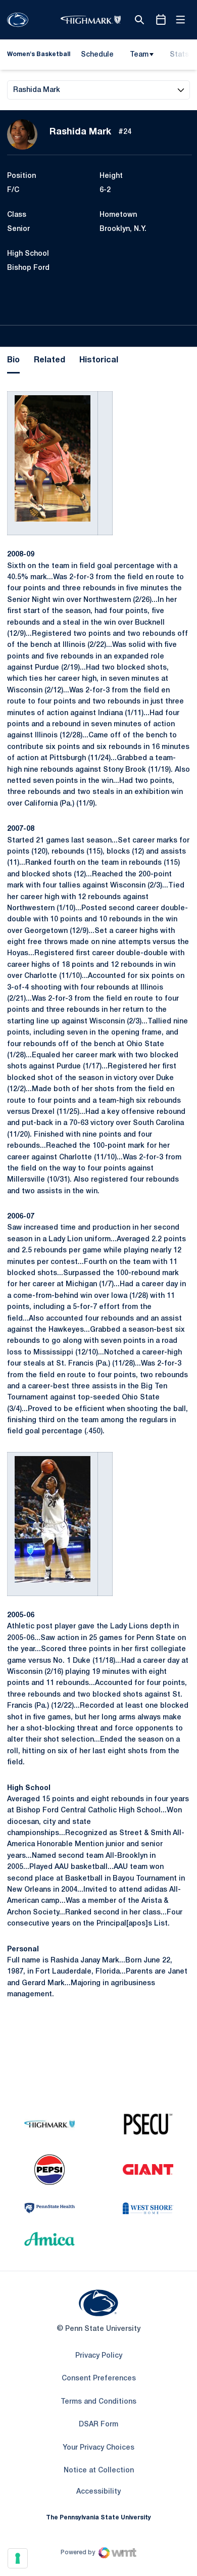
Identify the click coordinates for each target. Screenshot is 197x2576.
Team (139, 55)
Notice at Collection (99, 2471)
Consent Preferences (99, 2379)
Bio (13, 360)
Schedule (97, 55)
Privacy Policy (99, 2356)
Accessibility (98, 2492)
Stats (179, 55)
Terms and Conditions (98, 2402)
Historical (99, 360)
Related (50, 360)
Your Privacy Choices (98, 2448)
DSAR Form (98, 2425)
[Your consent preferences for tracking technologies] (18, 2558)
